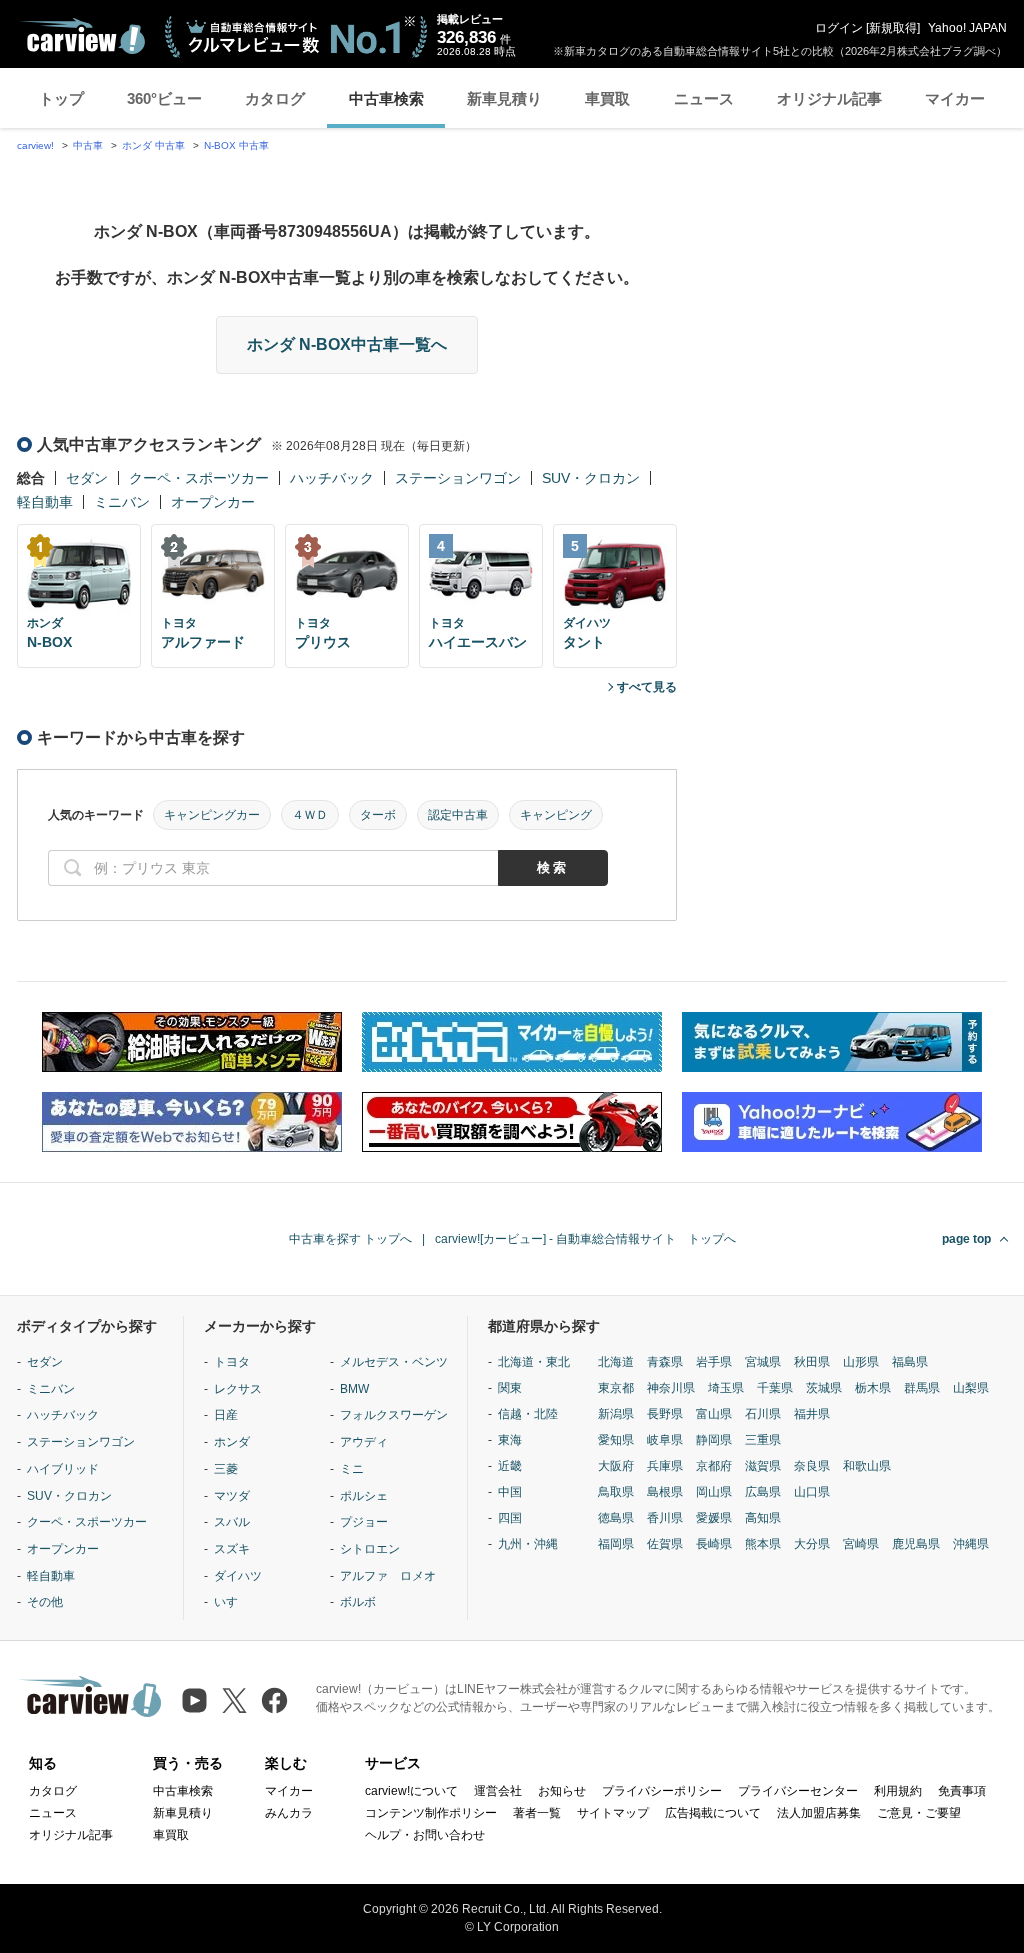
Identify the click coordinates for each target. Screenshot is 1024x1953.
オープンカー (213, 502)
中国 (510, 1492)
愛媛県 (714, 1518)
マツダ (232, 1496)
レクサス (238, 1389)
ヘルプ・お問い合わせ (425, 1835)
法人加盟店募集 (819, 1813)
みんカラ (289, 1813)
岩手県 (714, 1362)
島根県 (665, 1492)
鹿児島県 (916, 1544)
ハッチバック (332, 478)
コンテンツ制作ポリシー (431, 1813)
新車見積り (504, 98)
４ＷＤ (310, 815)
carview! (35, 145)
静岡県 (714, 1440)
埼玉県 (726, 1388)
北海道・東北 (534, 1362)
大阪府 (616, 1466)
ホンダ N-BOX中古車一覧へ (347, 344)
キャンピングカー (212, 815)
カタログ (275, 98)
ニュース (704, 98)
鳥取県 (616, 1492)
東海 (510, 1440)
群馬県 (922, 1388)
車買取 (607, 98)
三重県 (763, 1440)
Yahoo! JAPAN (967, 28)
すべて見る (647, 687)
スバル (232, 1522)
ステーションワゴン (458, 478)
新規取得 (893, 28)
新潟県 (616, 1414)
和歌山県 (867, 1466)
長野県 (665, 1414)
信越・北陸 (528, 1414)
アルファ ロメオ (388, 1576)
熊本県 (763, 1544)
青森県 (665, 1362)
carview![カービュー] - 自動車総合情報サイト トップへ (585, 1239)
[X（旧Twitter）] (234, 1700)
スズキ (232, 1549)
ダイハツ (238, 1576)
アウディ (364, 1442)
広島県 (763, 1492)
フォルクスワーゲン (394, 1415)
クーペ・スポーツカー (199, 478)
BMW (354, 1389)
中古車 (88, 145)
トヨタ (232, 1362)
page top (966, 1239)
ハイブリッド (63, 1469)
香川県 (665, 1518)
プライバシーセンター (798, 1791)
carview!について (411, 1791)
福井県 (812, 1414)
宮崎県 (861, 1544)
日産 (226, 1415)
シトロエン (370, 1549)
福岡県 (616, 1544)
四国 (510, 1518)
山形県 (861, 1362)
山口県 (812, 1492)
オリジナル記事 (829, 98)
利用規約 (898, 1791)
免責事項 (962, 1791)
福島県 (910, 1362)
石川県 (763, 1414)
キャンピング (556, 815)
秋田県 (812, 1362)
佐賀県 (665, 1544)
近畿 (510, 1466)
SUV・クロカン (591, 478)
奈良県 (812, 1466)
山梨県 (971, 1388)
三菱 (226, 1469)
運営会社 (498, 1791)
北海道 (616, 1362)
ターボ (378, 815)
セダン (87, 478)
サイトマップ (613, 1813)
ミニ (352, 1469)
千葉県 (775, 1388)
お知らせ (562, 1791)
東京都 (616, 1388)
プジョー (364, 1522)
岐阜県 (665, 1440)
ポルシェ (364, 1496)
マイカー (955, 98)
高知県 (763, 1518)
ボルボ (358, 1602)
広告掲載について (713, 1813)
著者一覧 (537, 1813)
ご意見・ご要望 (919, 1813)
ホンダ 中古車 (153, 145)
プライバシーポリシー (662, 1791)
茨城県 (824, 1388)
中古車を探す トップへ (350, 1239)
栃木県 (873, 1388)
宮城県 (763, 1362)
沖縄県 (971, 1544)
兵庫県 (665, 1466)
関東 (510, 1388)
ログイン (839, 28)
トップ (61, 98)
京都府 (714, 1466)
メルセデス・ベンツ (394, 1362)
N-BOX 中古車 (236, 145)
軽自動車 (45, 502)
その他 (45, 1602)
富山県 (714, 1414)
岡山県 (714, 1492)
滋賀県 (763, 1466)
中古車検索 (386, 98)
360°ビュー (164, 98)
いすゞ (232, 1602)
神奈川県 (671, 1388)
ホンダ (232, 1442)
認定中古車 (458, 815)
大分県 (812, 1544)
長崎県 (714, 1544)
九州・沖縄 (528, 1544)
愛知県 (616, 1440)
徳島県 (616, 1518)
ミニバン (122, 502)
